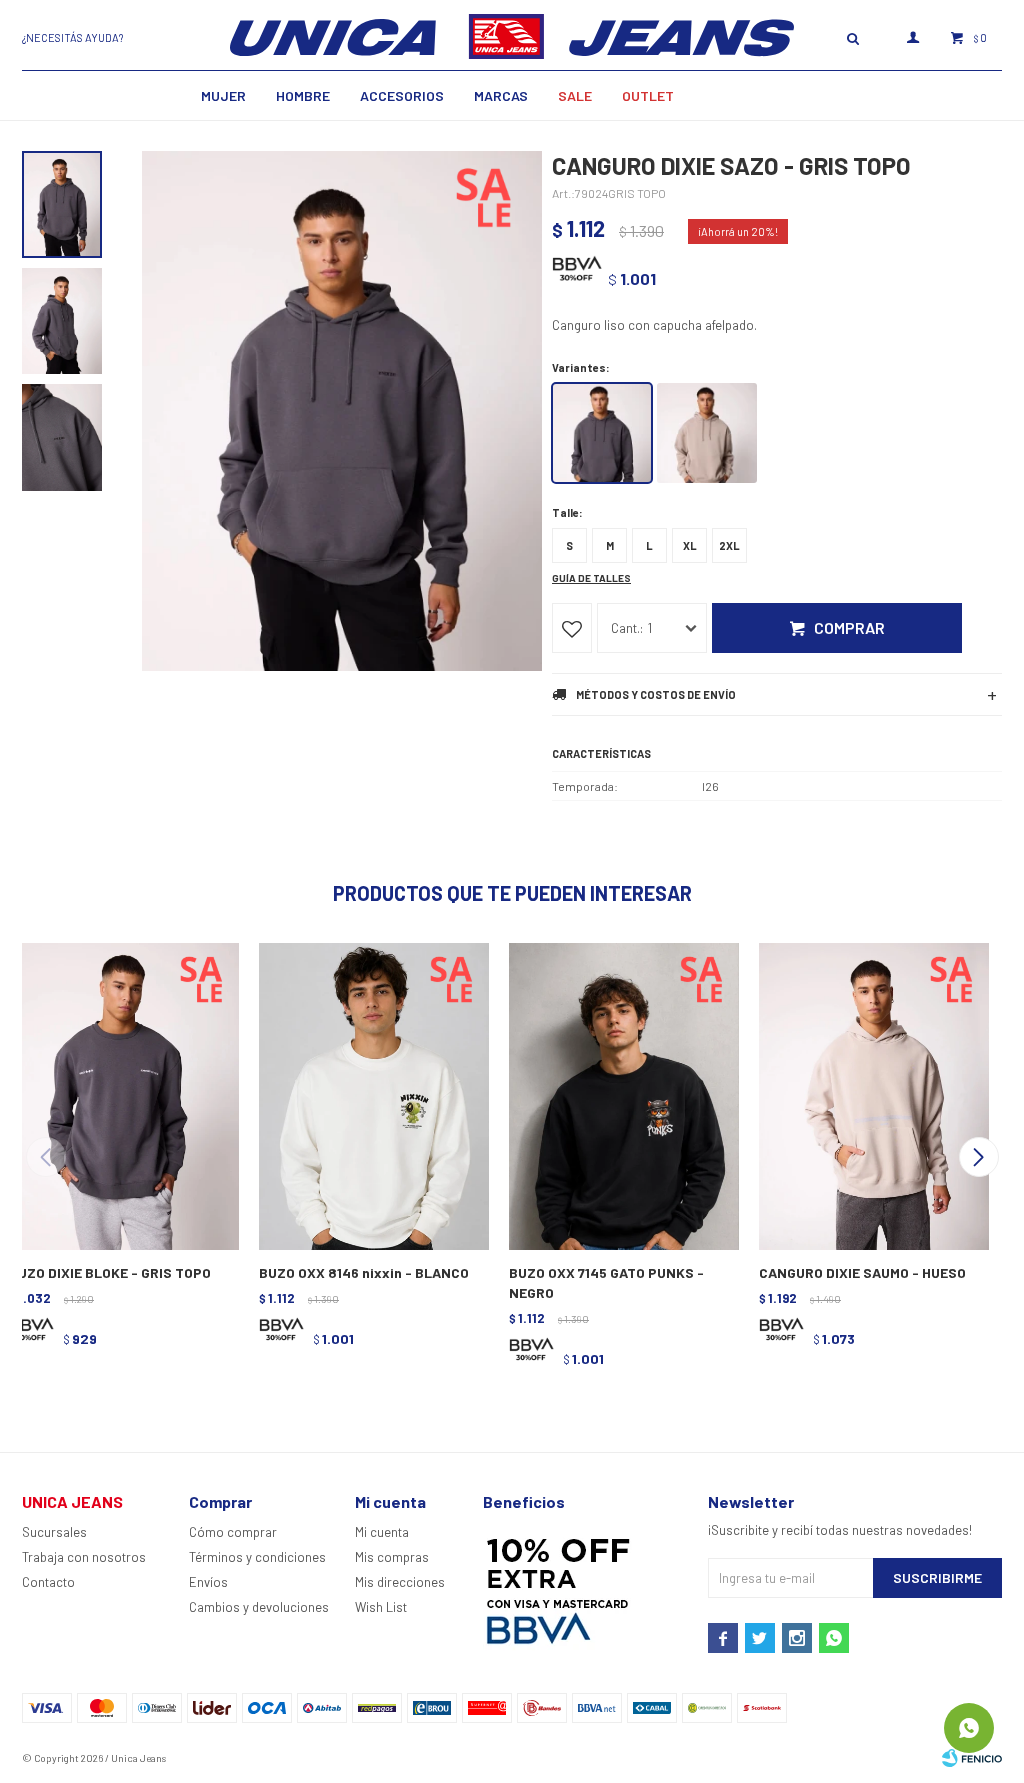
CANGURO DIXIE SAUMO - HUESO (862, 1272)
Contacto (48, 1582)
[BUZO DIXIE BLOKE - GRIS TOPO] (122, 1094)
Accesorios (402, 95)
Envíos (208, 1582)
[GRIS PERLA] (707, 433)
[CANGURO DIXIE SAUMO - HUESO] (872, 1094)
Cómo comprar (233, 1532)
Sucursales (54, 1532)
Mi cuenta (382, 1532)
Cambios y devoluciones (259, 1607)
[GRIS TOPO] (602, 433)
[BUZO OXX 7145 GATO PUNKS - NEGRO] (622, 1094)
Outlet (648, 95)
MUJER (223, 95)
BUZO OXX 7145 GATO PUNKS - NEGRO (606, 1282)
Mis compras (392, 1557)
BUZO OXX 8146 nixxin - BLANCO (364, 1272)
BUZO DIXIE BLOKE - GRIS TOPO (110, 1272)
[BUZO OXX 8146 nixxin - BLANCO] (372, 1094)
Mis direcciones (400, 1582)
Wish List (381, 1607)
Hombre (303, 95)
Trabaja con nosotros (84, 1557)
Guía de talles (591, 578)
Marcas (501, 95)
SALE (575, 95)
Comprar (849, 627)
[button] (978, 1157)
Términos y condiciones (257, 1557)
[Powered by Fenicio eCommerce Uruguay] (972, 1758)
